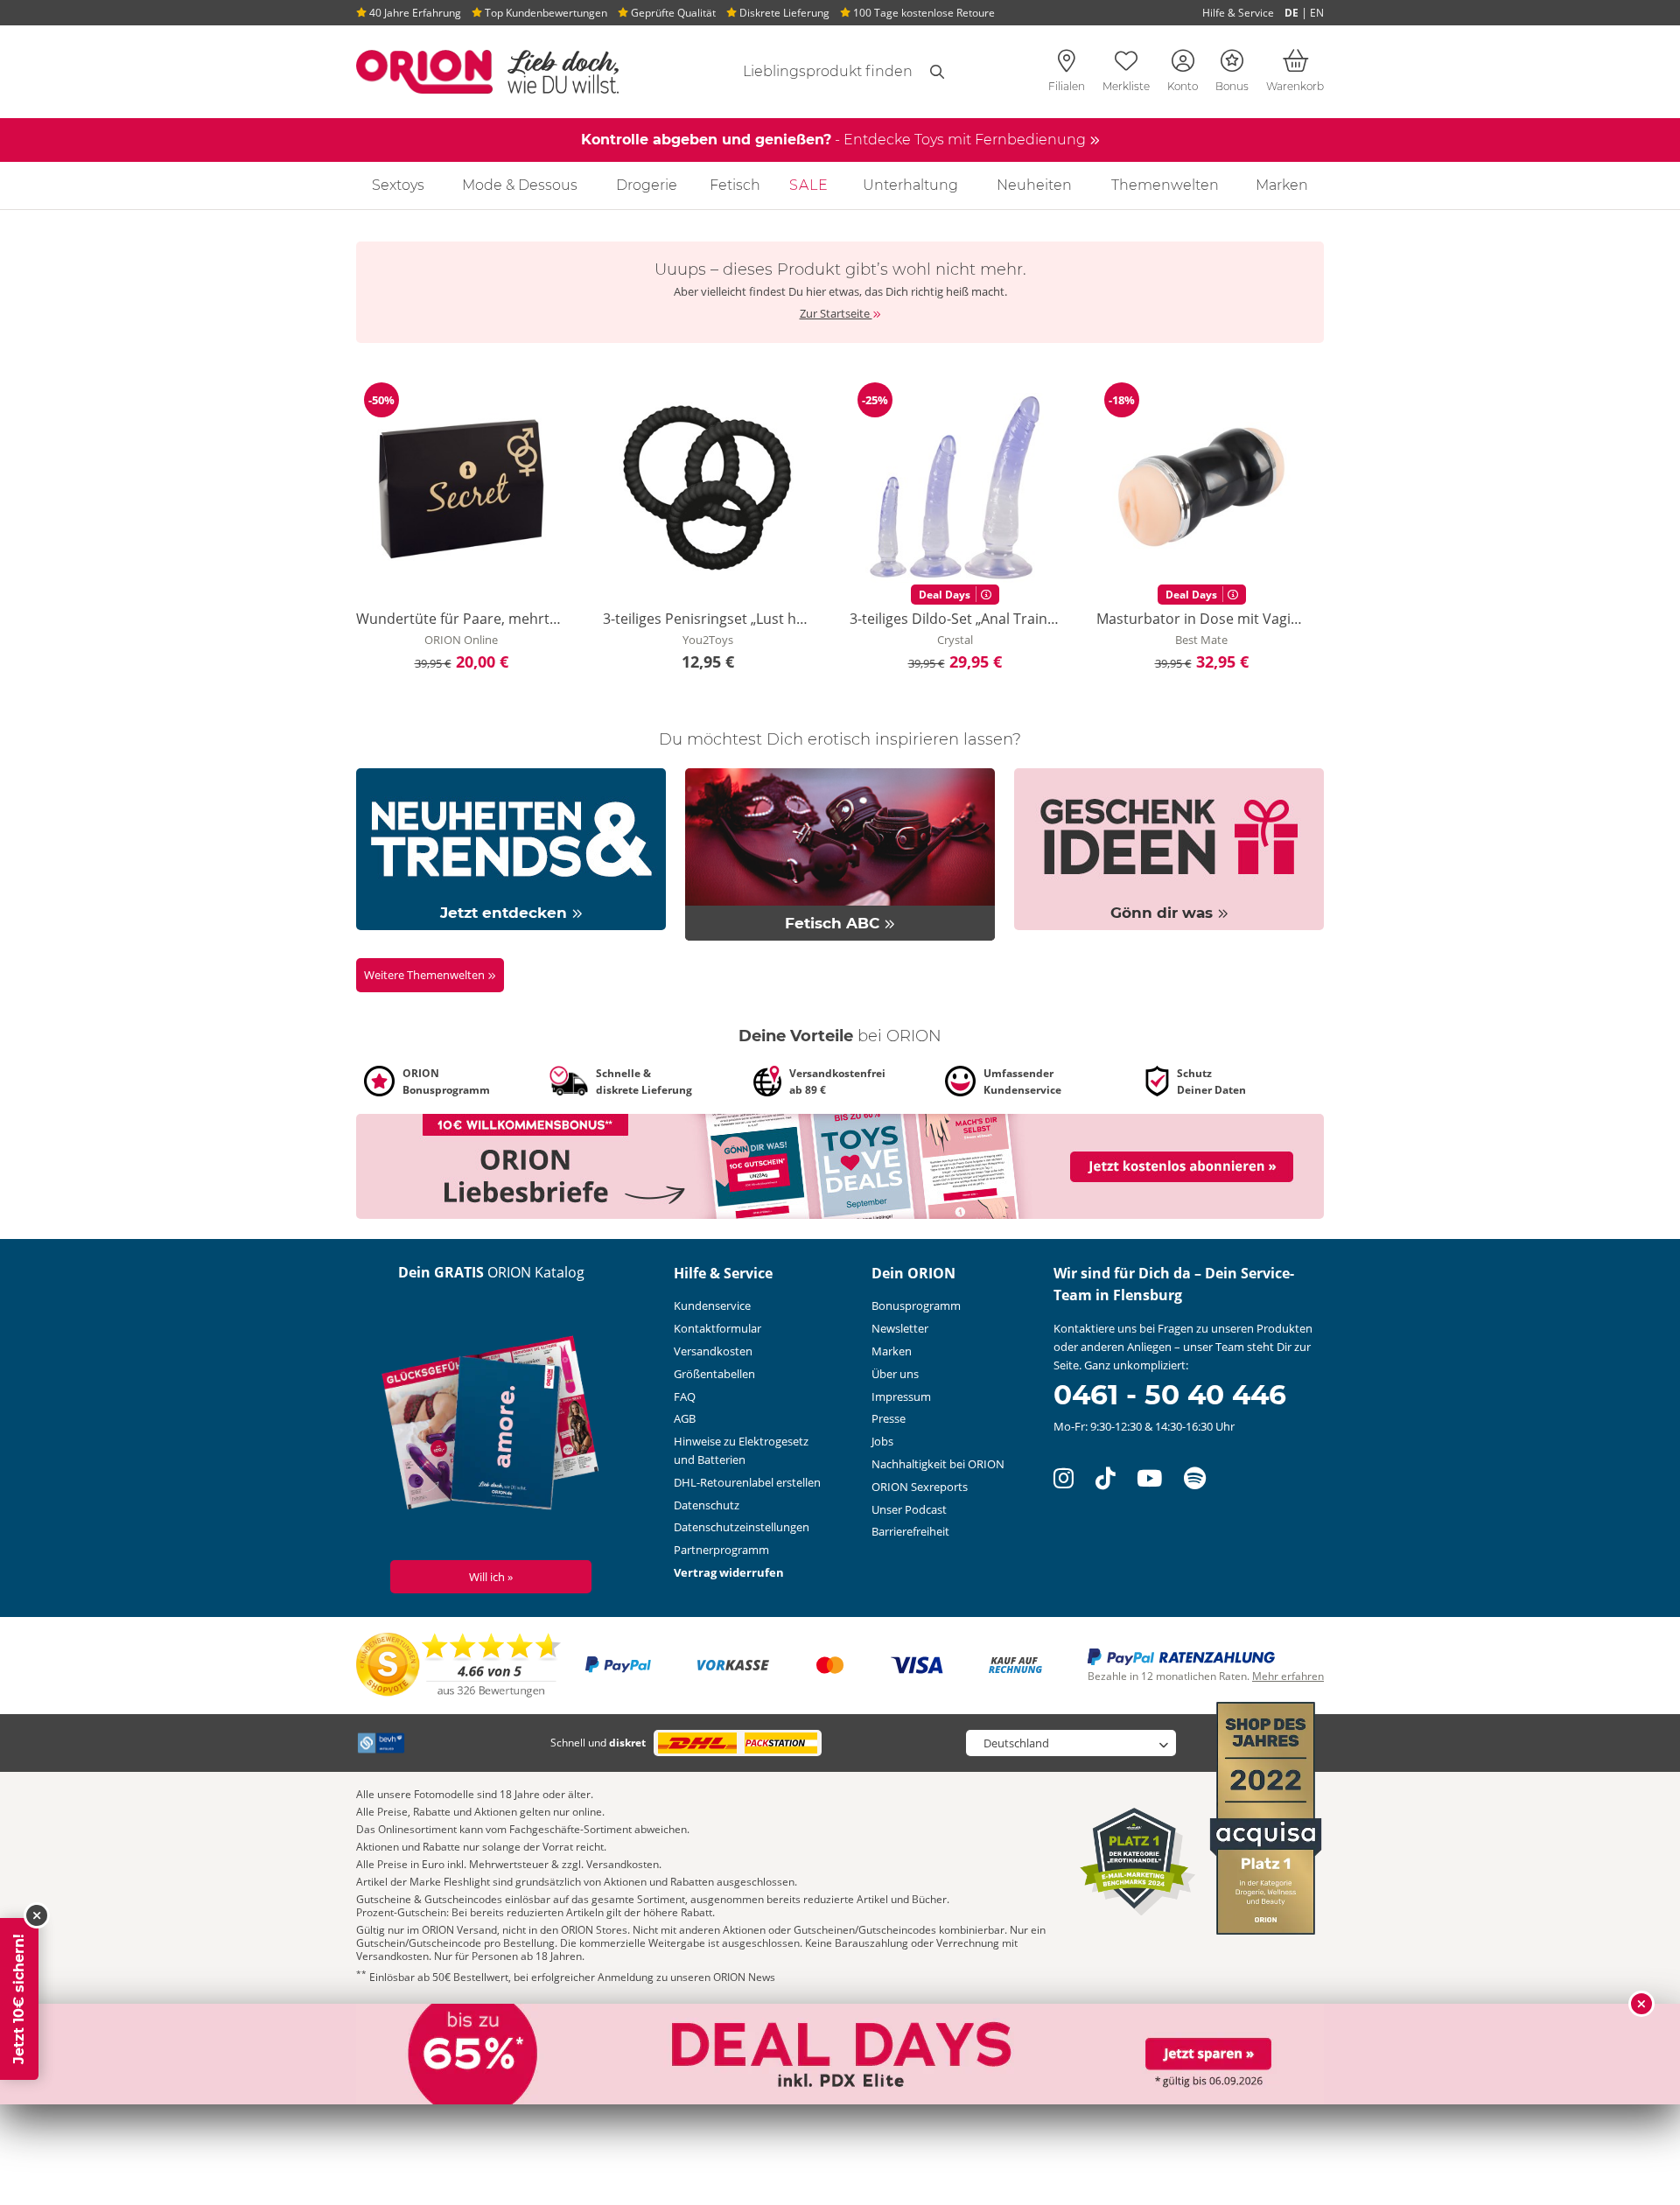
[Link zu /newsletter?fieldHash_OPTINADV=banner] (840, 1165)
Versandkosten (713, 1351)
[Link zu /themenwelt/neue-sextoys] (511, 848)
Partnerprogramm (721, 1550)
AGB (685, 1418)
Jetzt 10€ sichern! (19, 1999)
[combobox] (807, 72)
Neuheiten (1034, 185)
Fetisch (735, 185)
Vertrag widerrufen (729, 1572)
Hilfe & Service (1238, 13)
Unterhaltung (910, 185)
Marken (1282, 185)
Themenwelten (1165, 185)
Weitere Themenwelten (426, 975)
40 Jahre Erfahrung (414, 13)
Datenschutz (707, 1505)
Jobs (882, 1441)
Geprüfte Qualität (672, 13)
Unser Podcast (909, 1509)
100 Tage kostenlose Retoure (923, 13)
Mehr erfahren (1288, 1676)
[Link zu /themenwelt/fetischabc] (840, 853)
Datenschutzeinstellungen (742, 1527)
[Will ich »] (491, 1426)
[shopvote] (459, 1664)
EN (1317, 13)
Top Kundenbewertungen (545, 13)
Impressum (901, 1396)
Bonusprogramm (916, 1305)
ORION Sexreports (920, 1487)
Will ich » (491, 1577)
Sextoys (398, 185)
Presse (889, 1418)
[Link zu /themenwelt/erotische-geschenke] (1169, 848)
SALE (809, 185)
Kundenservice (712, 1305)
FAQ (685, 1396)
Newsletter (900, 1328)
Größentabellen (714, 1374)
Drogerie (647, 185)
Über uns (895, 1374)
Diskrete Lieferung (783, 13)
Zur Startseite (836, 313)
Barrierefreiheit (910, 1531)
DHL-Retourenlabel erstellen (747, 1482)
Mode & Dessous (520, 185)
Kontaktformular (717, 1328)
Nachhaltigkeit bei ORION (938, 1464)
